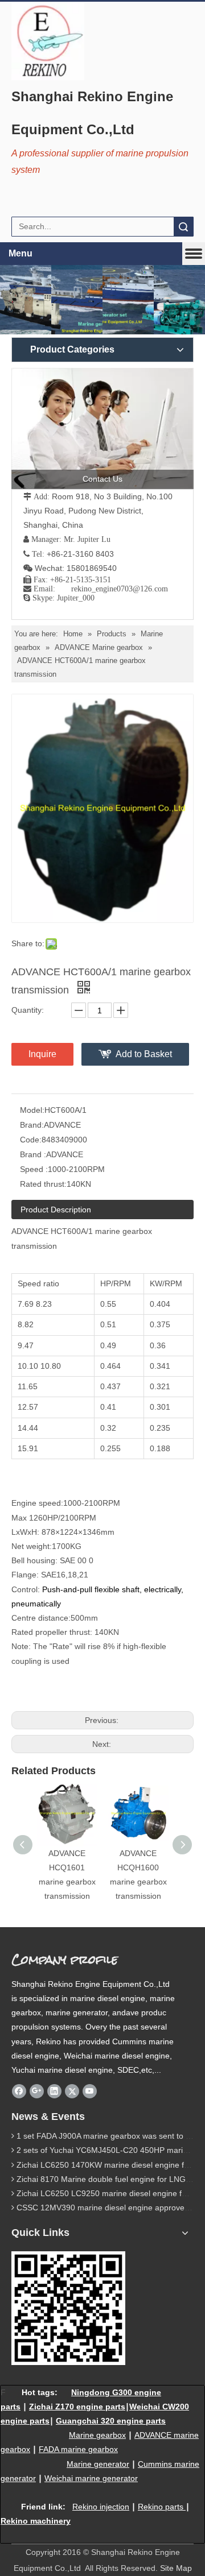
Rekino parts (161, 2507)
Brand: (32, 1125)
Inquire (42, 1054)
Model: (32, 1110)
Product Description (56, 1210)
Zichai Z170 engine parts (77, 2407)
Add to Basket (144, 1054)
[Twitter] (72, 2091)
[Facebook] (19, 2091)
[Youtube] (90, 2091)
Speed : (34, 1169)
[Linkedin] (54, 2091)
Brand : (33, 1154)
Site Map (176, 2568)
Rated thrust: (43, 1184)
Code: (31, 1140)
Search (183, 227)
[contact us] (102, 428)
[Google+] (37, 2091)
